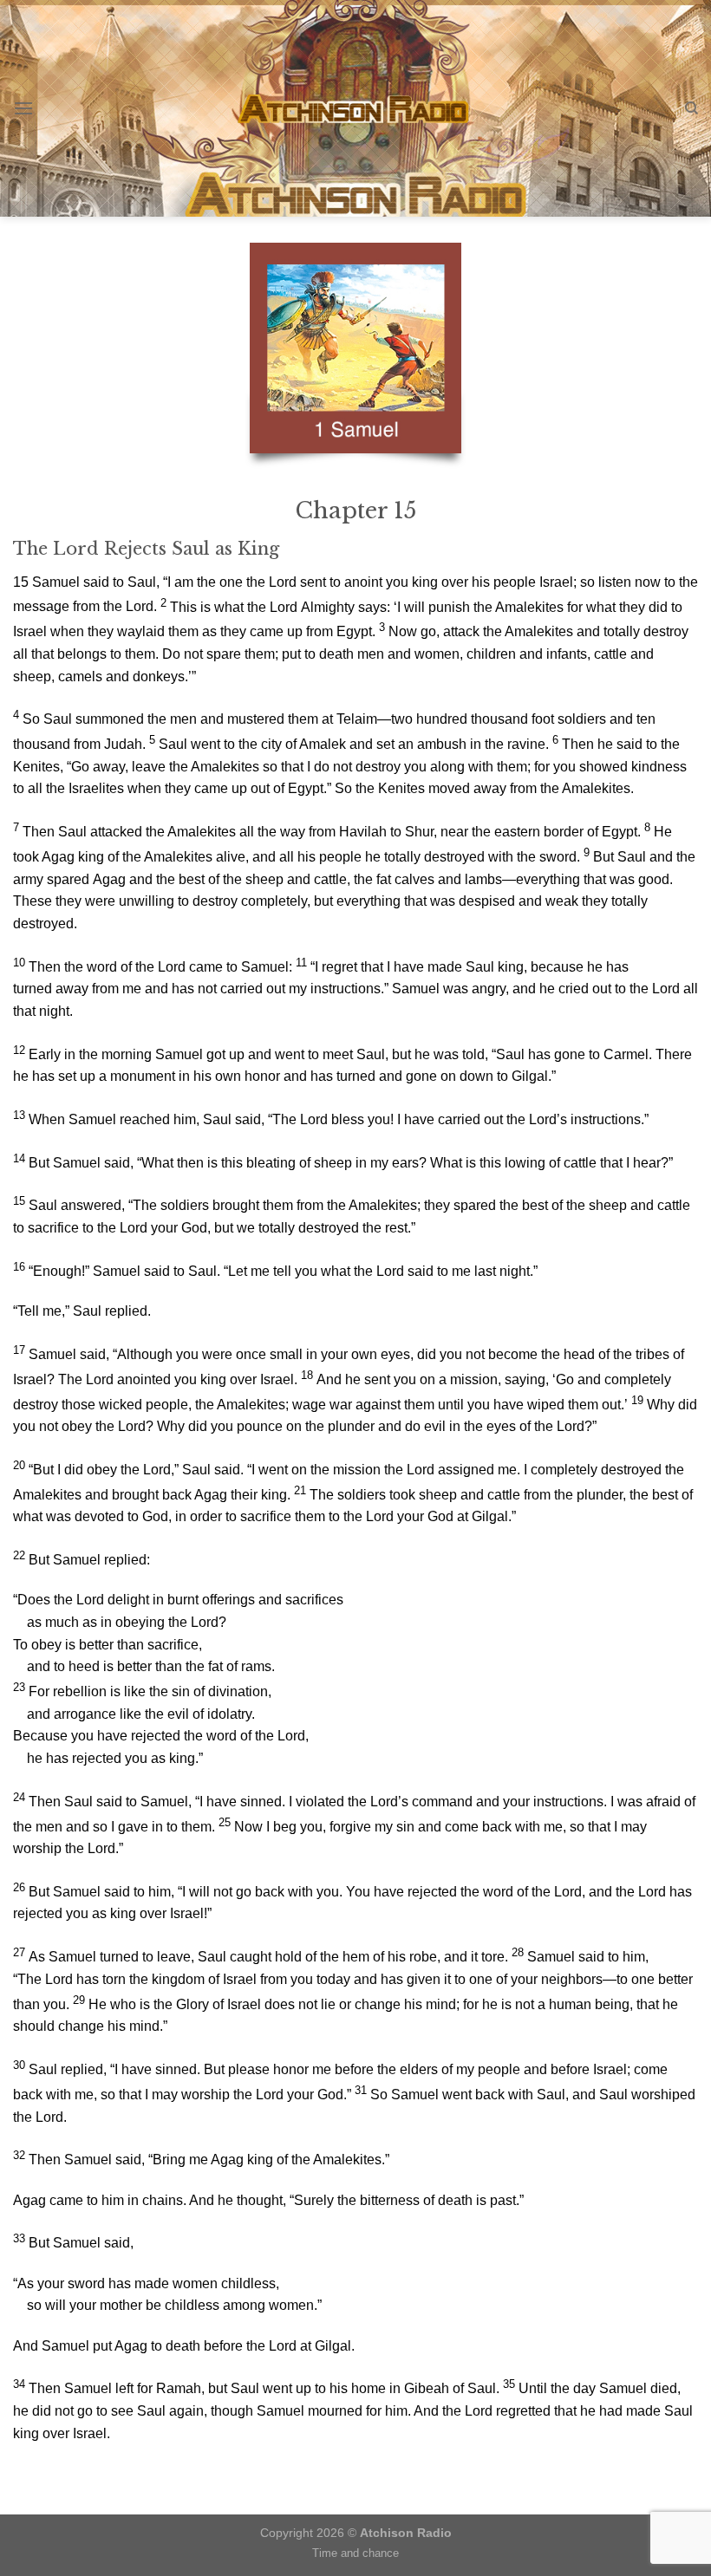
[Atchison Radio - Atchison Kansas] (356, 108)
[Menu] (23, 108)
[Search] (691, 108)
